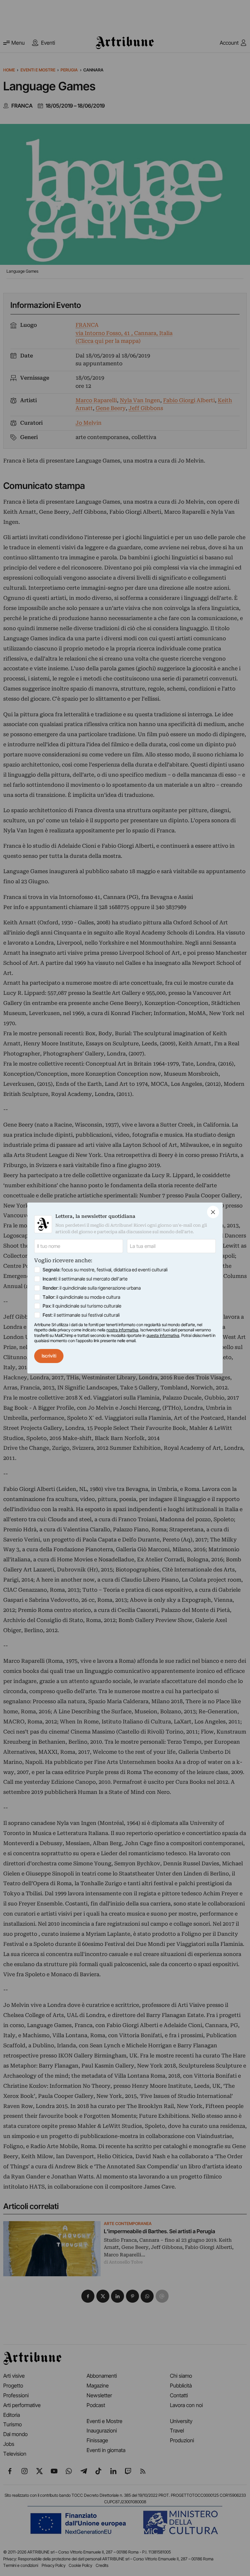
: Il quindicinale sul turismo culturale (82, 1306)
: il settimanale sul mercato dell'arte (85, 1279)
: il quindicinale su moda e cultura (81, 1297)
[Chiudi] (213, 1212)
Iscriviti (49, 1356)
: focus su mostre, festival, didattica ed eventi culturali (105, 1270)
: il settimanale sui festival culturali (81, 1315)
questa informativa (163, 1335)
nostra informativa (122, 1330)
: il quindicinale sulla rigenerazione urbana (92, 1288)
